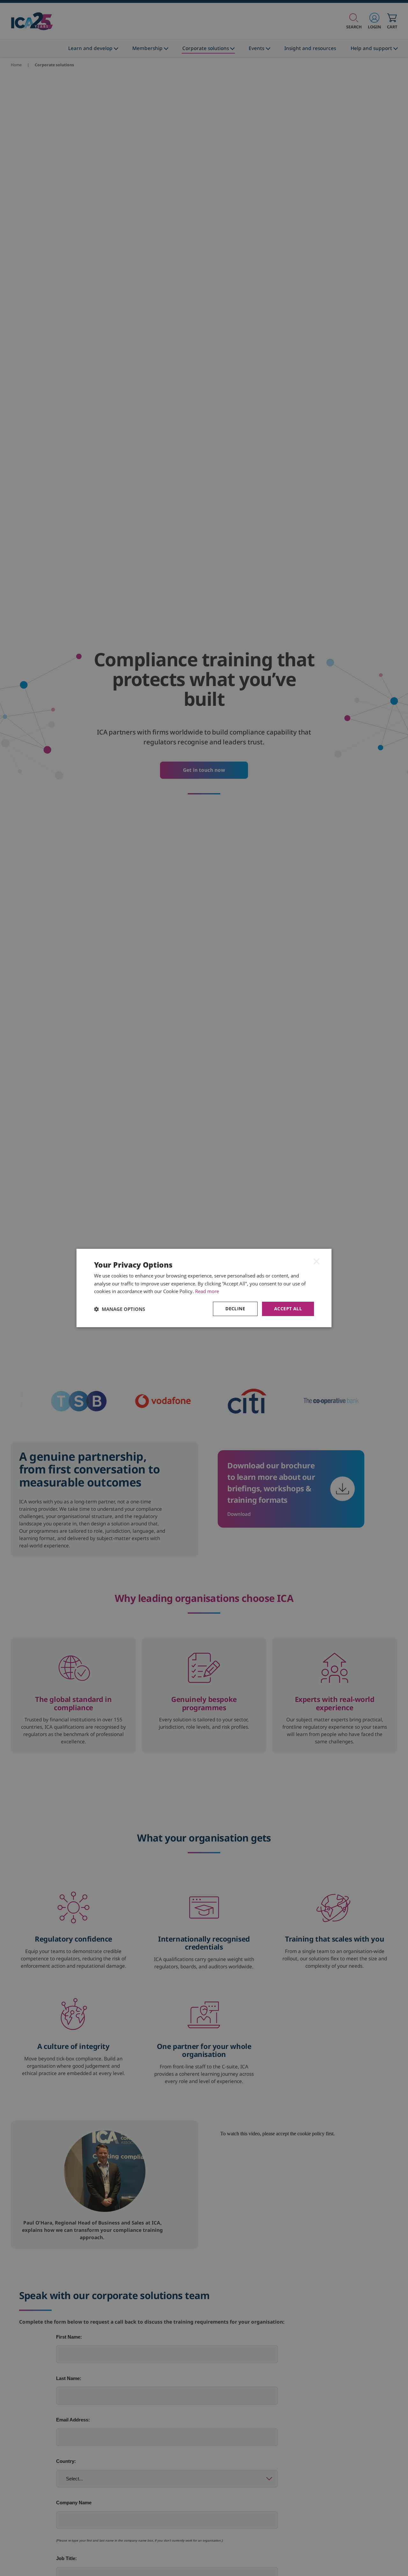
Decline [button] (235, 1309)
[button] (120, 1309)
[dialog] (204, 1288)
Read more (207, 1291)
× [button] (317, 1261)
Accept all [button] (288, 1309)
